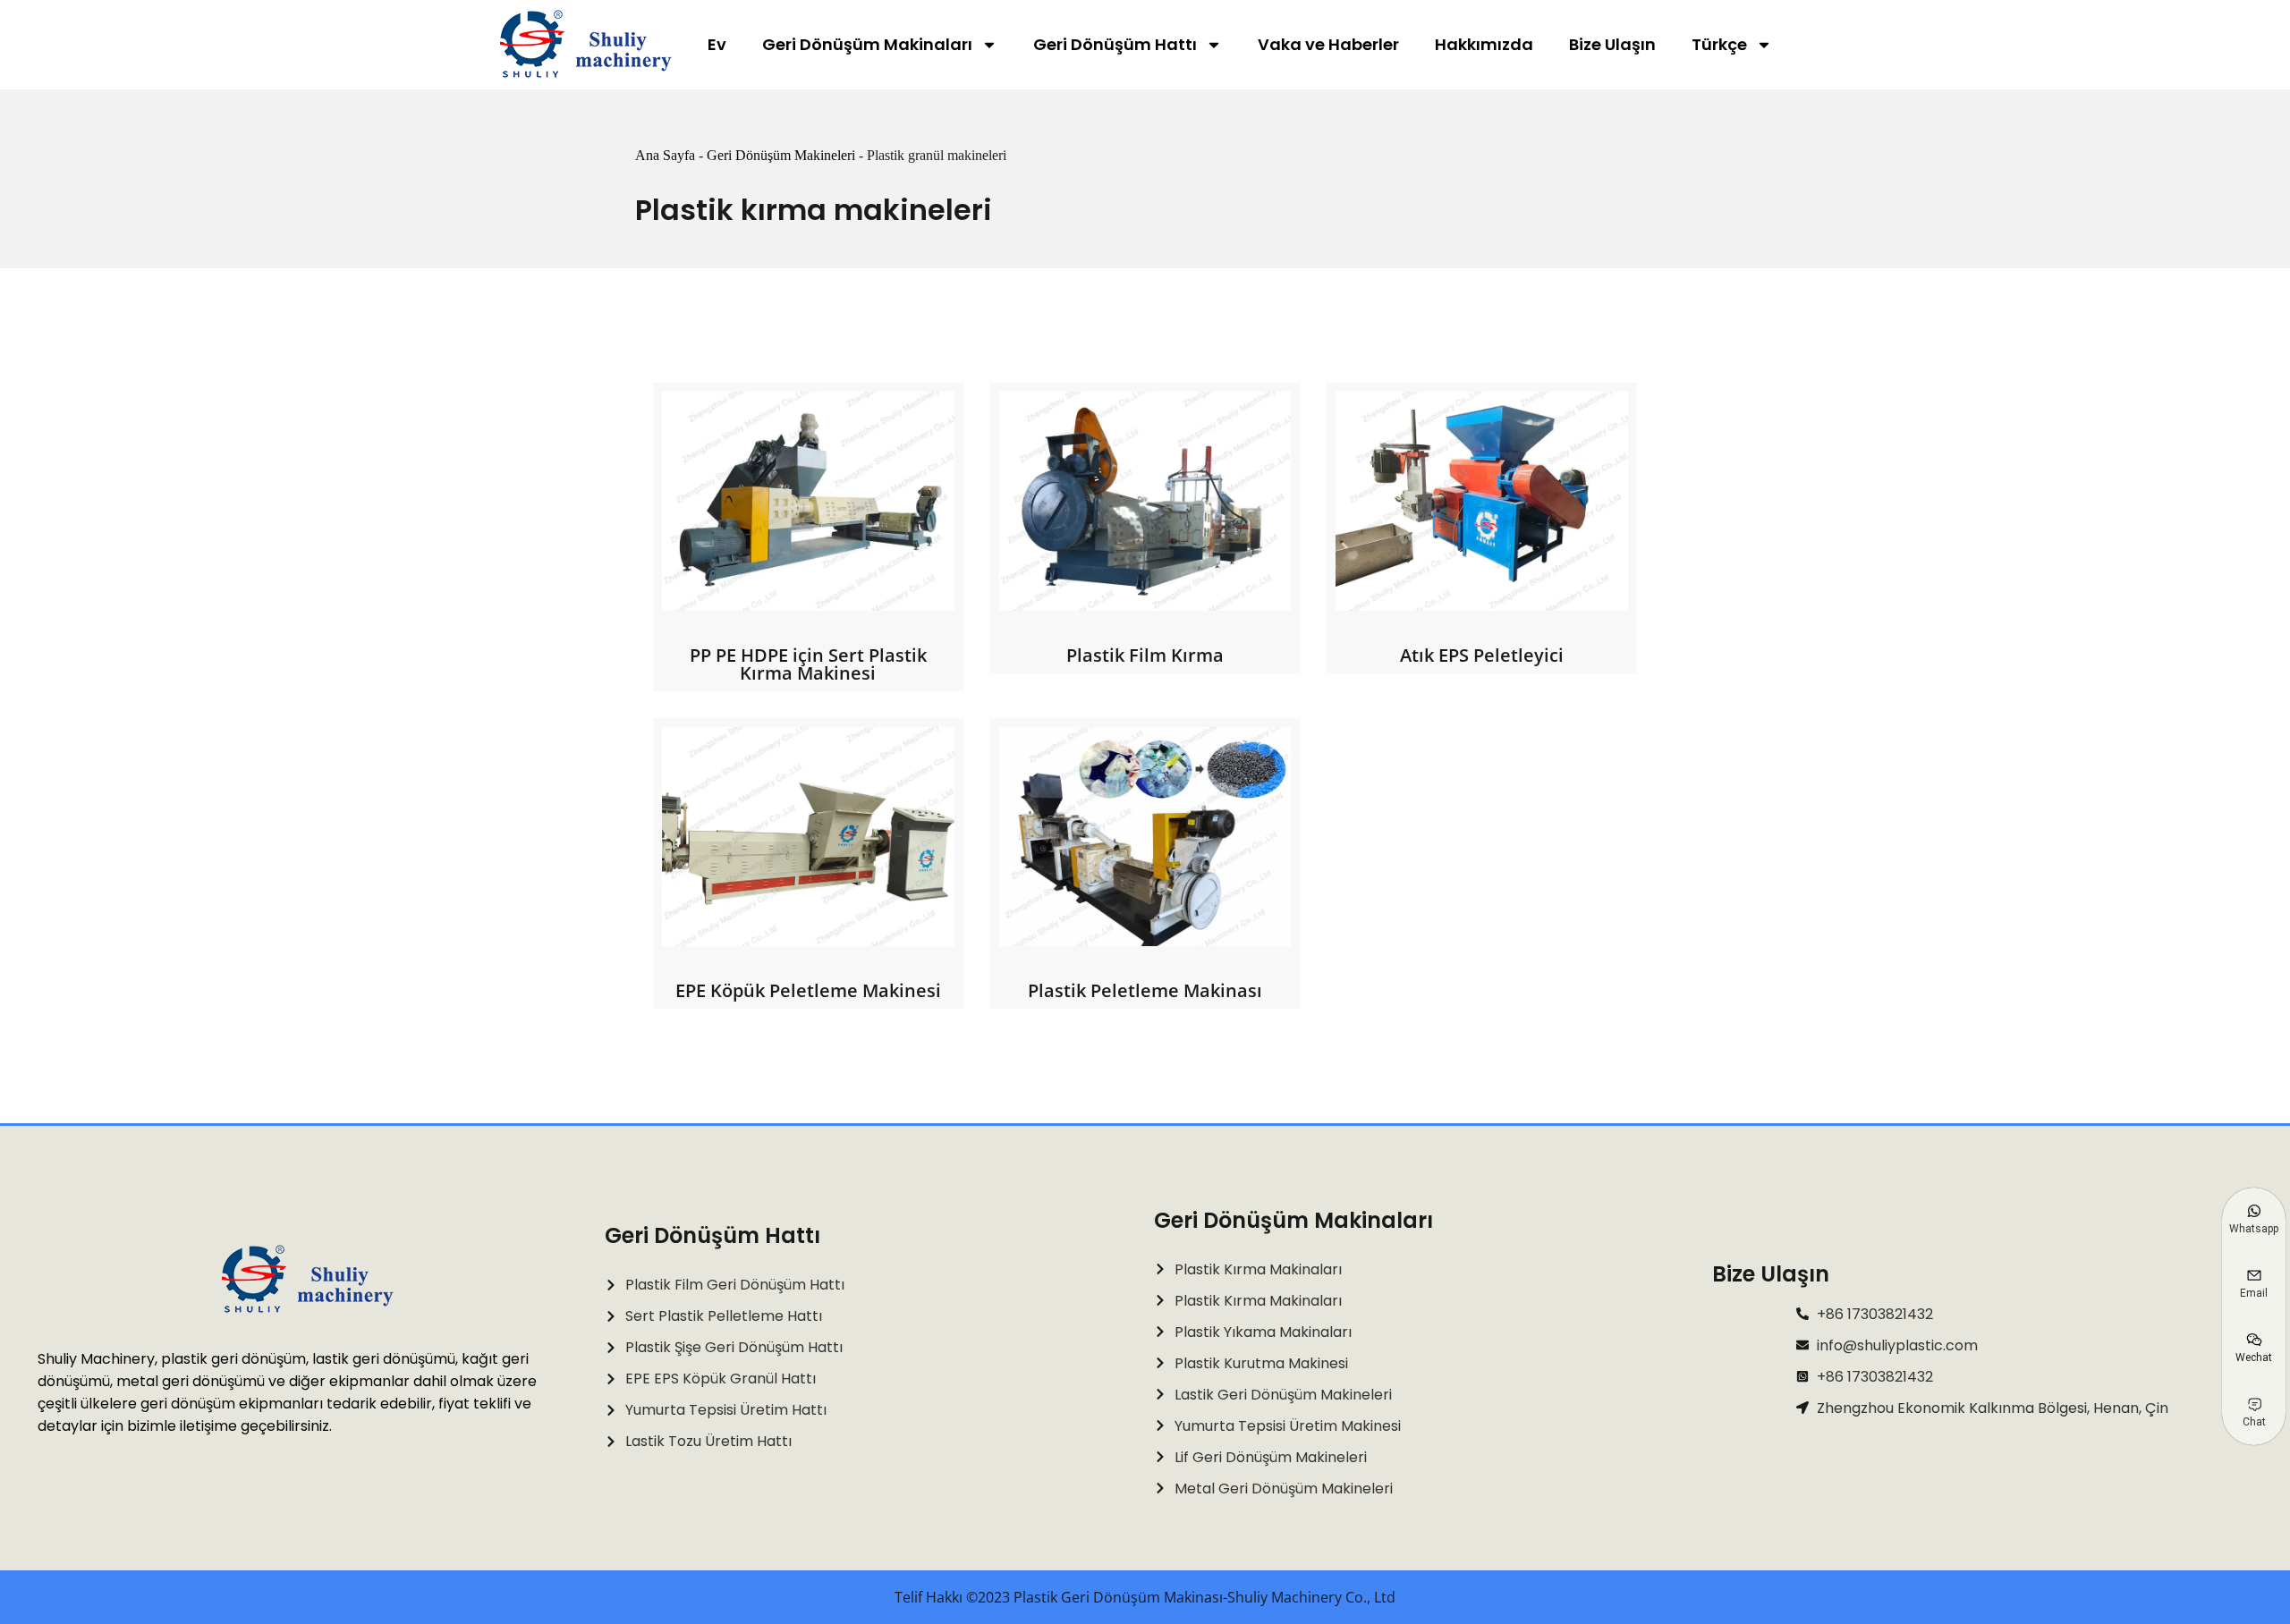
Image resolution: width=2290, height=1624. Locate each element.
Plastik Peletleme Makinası (1145, 990)
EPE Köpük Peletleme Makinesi (808, 990)
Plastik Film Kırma (1145, 655)
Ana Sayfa (665, 155)
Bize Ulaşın (1612, 44)
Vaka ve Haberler (1328, 44)
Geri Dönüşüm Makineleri (781, 155)
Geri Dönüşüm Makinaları (867, 44)
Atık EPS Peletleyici (1482, 655)
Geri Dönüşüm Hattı (1115, 44)
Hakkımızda (1484, 44)
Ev (717, 44)
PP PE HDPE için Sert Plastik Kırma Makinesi (808, 664)
